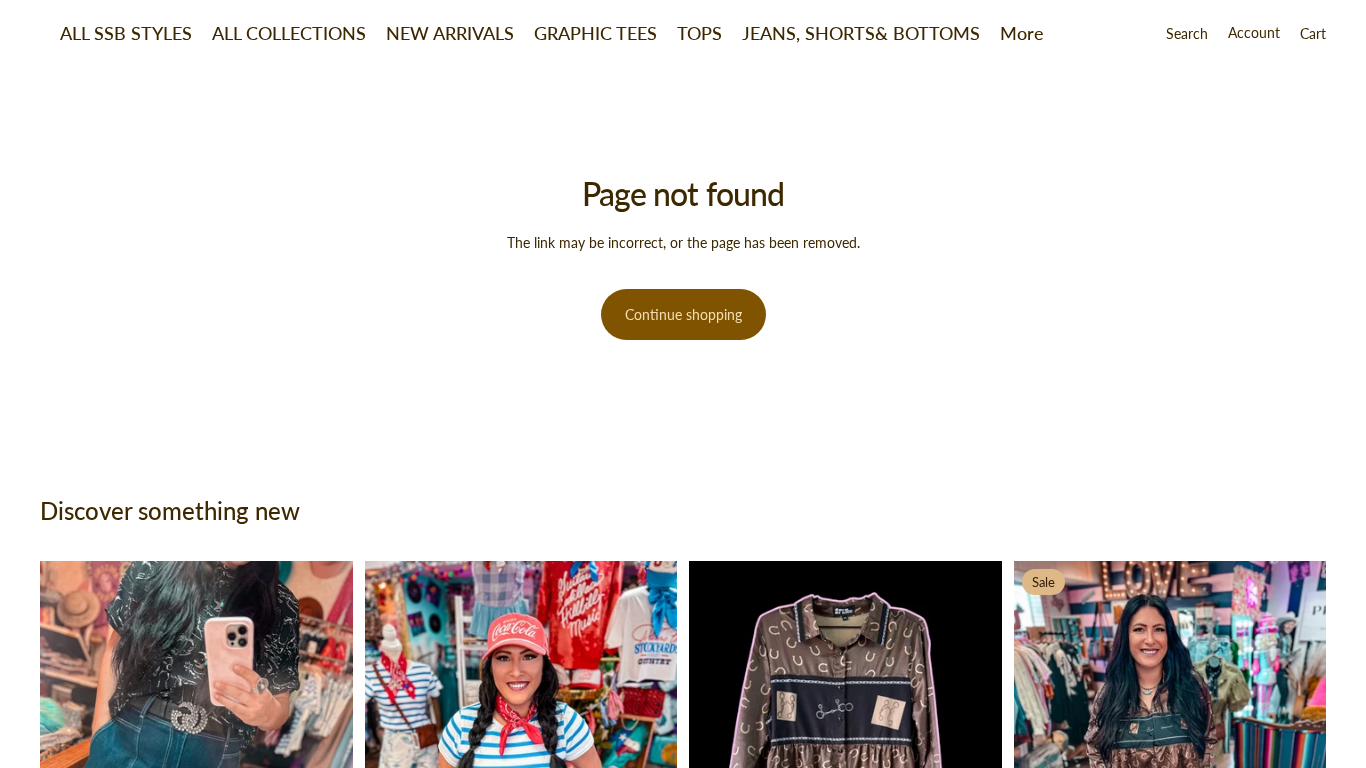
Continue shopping (683, 314)
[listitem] (1022, 33)
